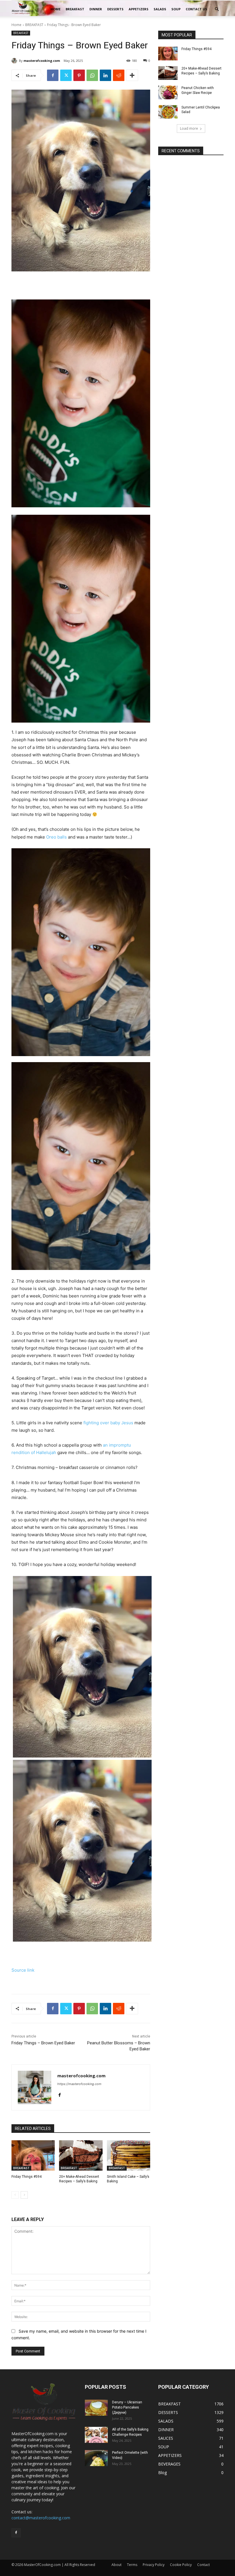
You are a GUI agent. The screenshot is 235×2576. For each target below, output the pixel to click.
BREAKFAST (34, 25)
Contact (203, 2565)
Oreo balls (56, 837)
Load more (189, 128)
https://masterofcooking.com (79, 2084)
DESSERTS (115, 9)
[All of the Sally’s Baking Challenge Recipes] (96, 2435)
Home (55, 9)
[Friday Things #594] (33, 2155)
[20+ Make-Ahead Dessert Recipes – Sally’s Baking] (81, 2155)
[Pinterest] (79, 75)
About (116, 2565)
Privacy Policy (154, 2565)
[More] (132, 75)
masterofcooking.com (42, 61)
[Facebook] (53, 75)
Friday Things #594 (27, 2177)
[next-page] (24, 2195)
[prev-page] (15, 2195)
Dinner (96, 9)
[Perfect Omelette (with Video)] (96, 2458)
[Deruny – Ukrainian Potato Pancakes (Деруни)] (96, 2408)
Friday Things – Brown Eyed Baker (43, 2043)
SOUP (176, 9)
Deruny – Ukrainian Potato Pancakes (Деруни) (127, 2407)
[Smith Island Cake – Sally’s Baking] (129, 2155)
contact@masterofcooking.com (41, 2518)
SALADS (160, 9)
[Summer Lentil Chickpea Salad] (168, 112)
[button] (217, 9)
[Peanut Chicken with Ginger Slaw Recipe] (168, 92)
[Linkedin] (105, 75)
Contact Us (196, 9)
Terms (132, 2565)
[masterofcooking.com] (15, 61)
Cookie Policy (181, 2565)
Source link (23, 1970)
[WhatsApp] (92, 75)
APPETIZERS (139, 9)
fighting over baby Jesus (108, 1423)
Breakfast (75, 9)
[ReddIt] (119, 75)
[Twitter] (66, 75)
